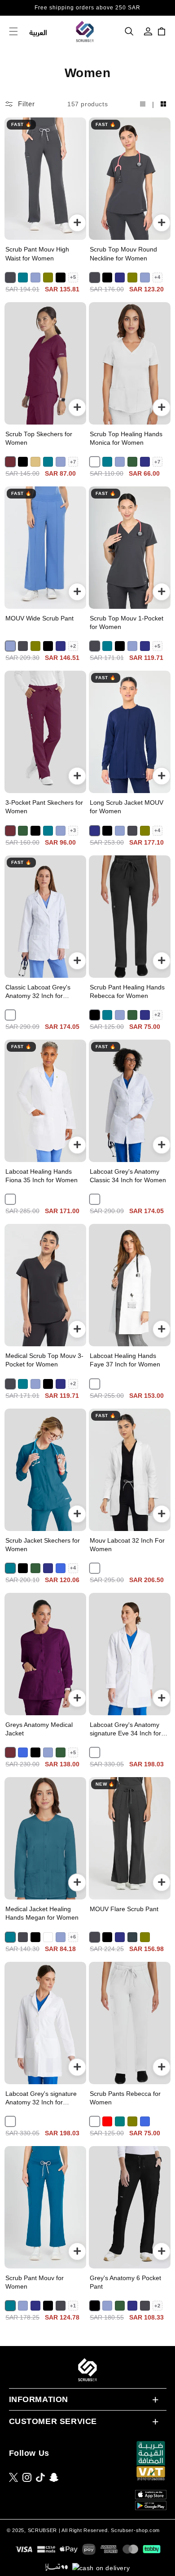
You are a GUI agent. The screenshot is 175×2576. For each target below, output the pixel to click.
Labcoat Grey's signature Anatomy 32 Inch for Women (41, 2099)
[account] (148, 31)
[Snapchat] (54, 2477)
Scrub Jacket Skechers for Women (43, 1545)
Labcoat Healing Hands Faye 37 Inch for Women (125, 1360)
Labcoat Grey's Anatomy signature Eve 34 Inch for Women (125, 1730)
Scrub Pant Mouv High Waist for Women (37, 254)
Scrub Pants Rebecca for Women (125, 2098)
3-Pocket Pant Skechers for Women (44, 807)
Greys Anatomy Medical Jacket (39, 1729)
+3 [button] (73, 830)
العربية (38, 32)
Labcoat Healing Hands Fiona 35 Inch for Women (42, 1176)
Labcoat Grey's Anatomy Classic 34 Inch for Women (128, 1176)
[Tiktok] (40, 2477)
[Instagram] (27, 2477)
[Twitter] (13, 2477)
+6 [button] (73, 1937)
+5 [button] (73, 277)
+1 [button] (73, 2306)
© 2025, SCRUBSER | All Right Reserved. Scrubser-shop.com (83, 2530)
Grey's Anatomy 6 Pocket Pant (125, 2282)
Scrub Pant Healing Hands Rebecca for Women (127, 992)
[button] (129, 31)
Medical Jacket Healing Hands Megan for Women (42, 1913)
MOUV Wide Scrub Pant (39, 618)
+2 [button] (73, 646)
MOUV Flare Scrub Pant (124, 1909)
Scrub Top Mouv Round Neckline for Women (123, 254)
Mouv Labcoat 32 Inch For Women (127, 1545)
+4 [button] (157, 277)
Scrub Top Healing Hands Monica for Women (126, 438)
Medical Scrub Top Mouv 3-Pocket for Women (44, 1360)
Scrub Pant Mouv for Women (35, 2282)
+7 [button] (73, 462)
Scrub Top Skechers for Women (39, 438)
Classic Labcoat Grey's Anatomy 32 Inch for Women (38, 992)
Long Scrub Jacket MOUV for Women (127, 807)
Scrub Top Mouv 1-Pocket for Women (127, 623)
